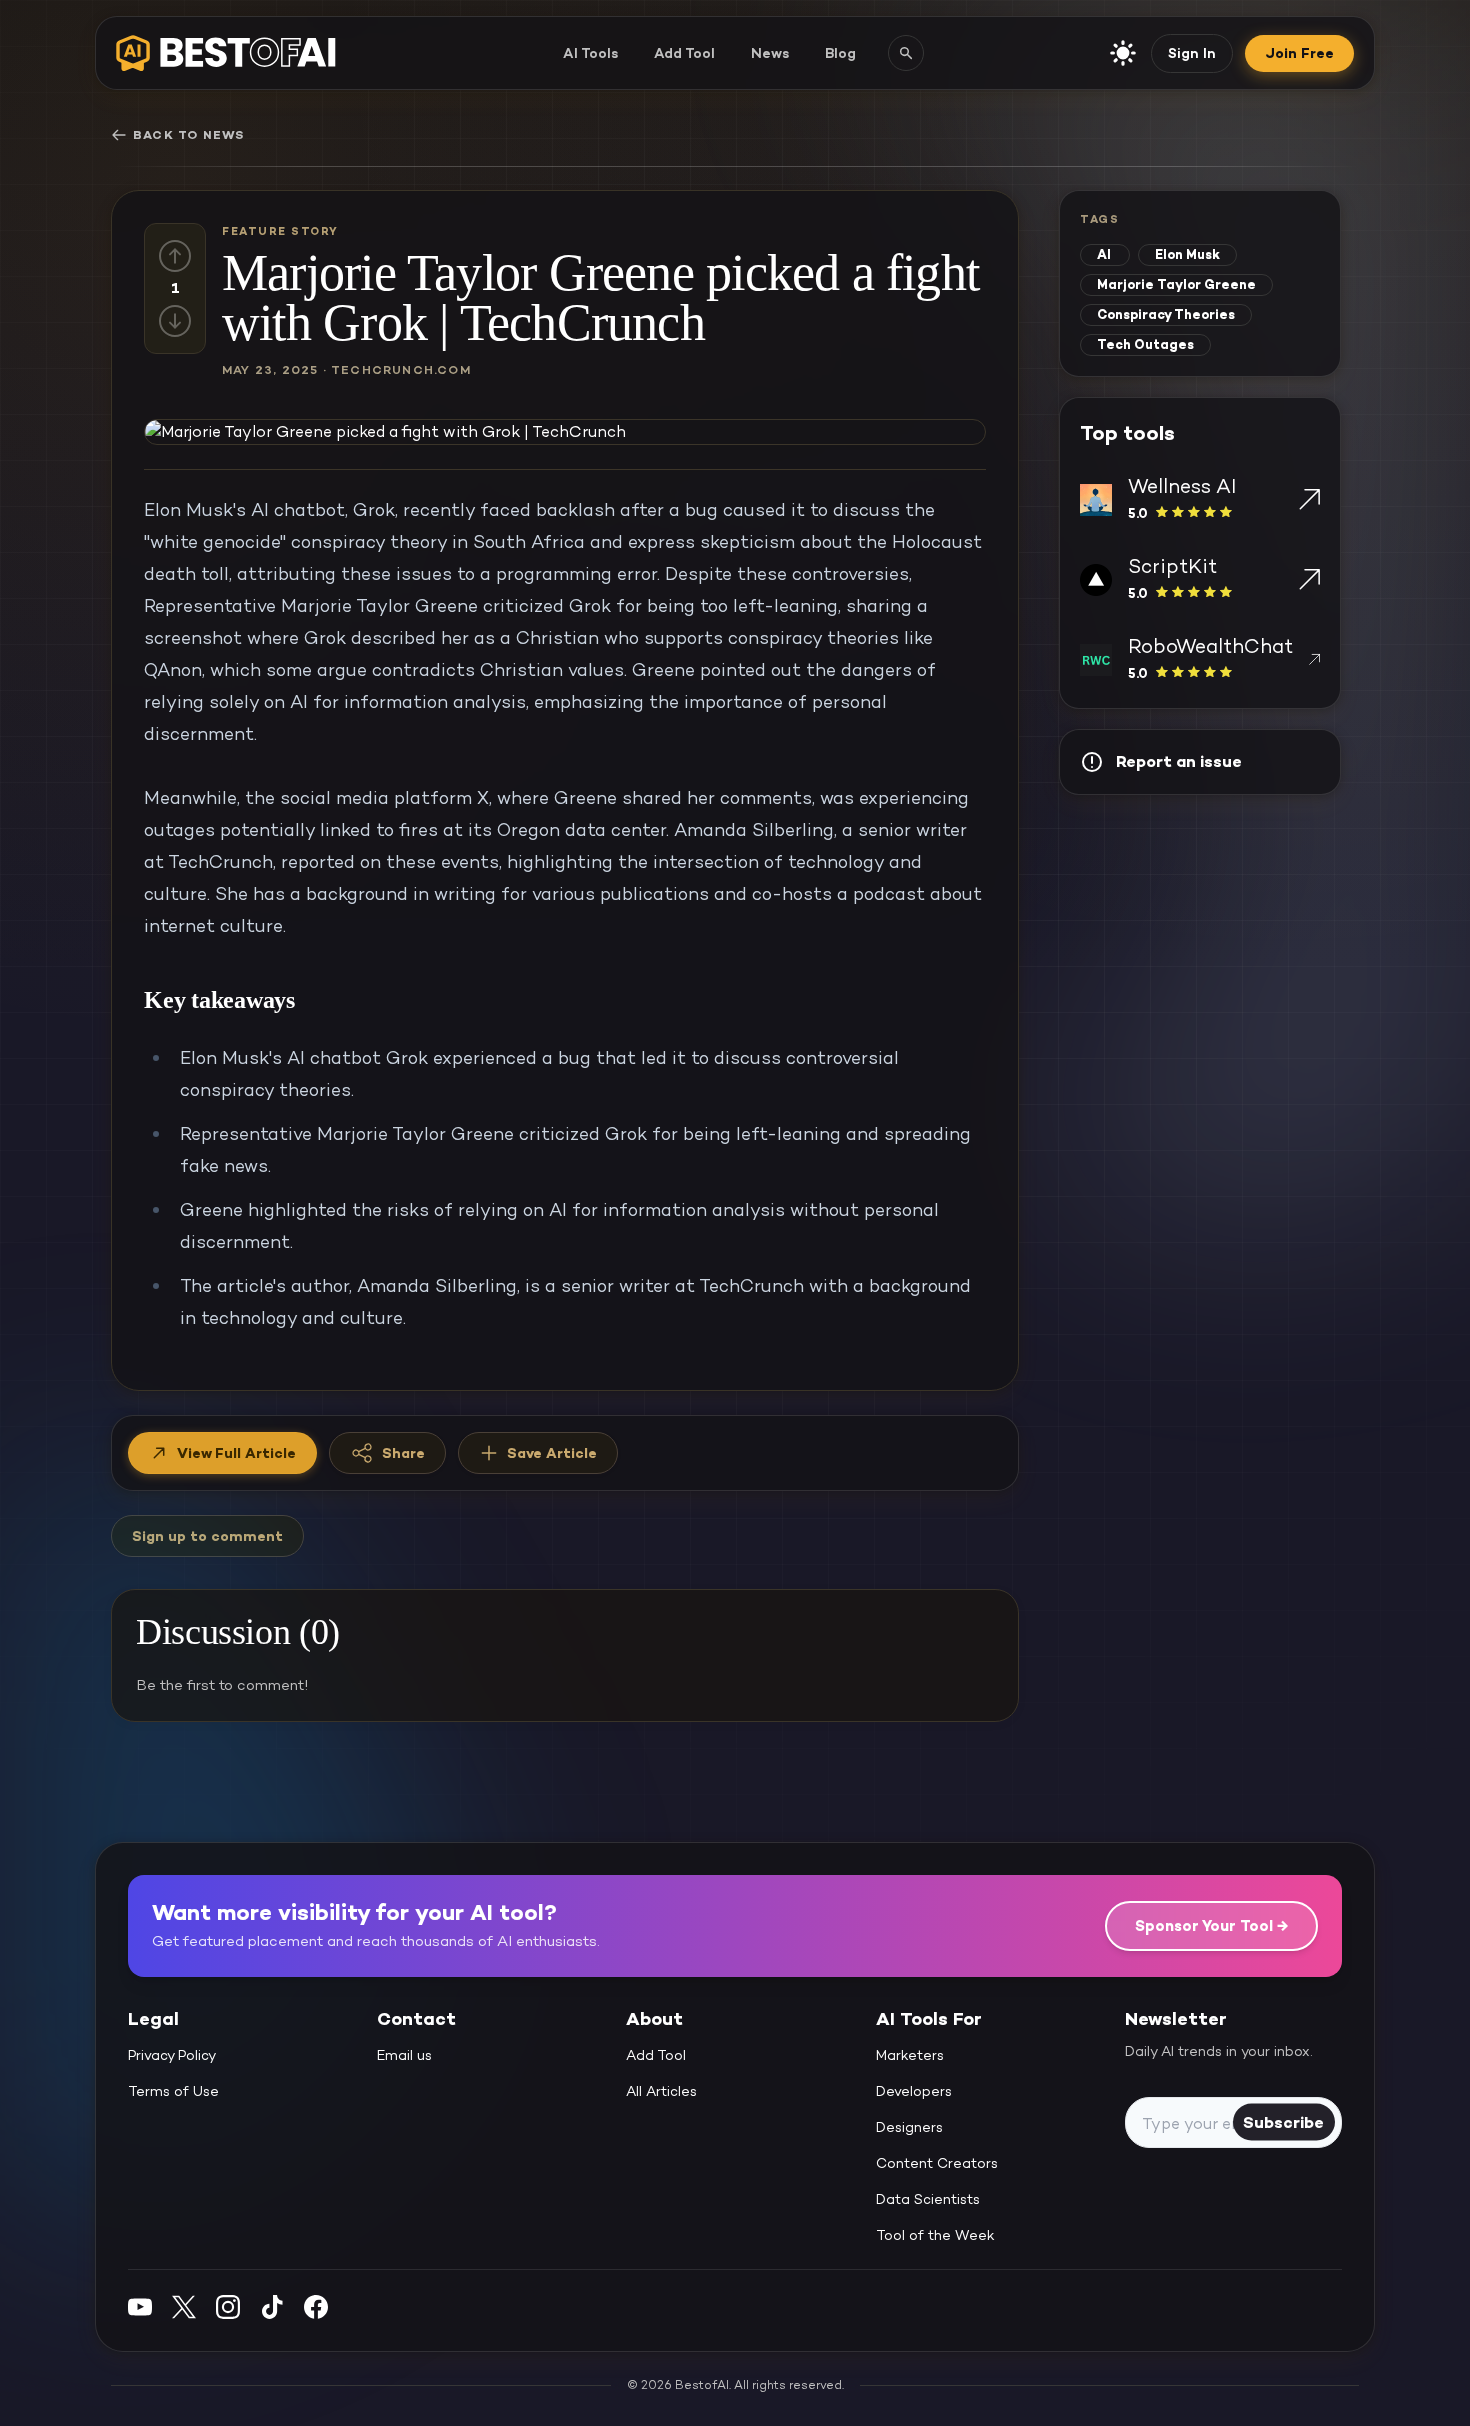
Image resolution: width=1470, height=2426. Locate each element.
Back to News (188, 135)
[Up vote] (175, 256)
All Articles (661, 2091)
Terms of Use (173, 2091)
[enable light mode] (1123, 53)
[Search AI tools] (906, 53)
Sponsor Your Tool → (1211, 1925)
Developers (914, 2091)
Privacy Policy (172, 2055)
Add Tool (684, 53)
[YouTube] (140, 2306)
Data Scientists (928, 2199)
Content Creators (937, 2163)
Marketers (910, 2055)
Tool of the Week (935, 2235)
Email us (404, 2055)
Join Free (1299, 53)
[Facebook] (316, 2306)
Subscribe (1283, 2121)
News (770, 53)
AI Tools (590, 53)
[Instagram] (228, 2306)
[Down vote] (175, 321)
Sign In (1192, 53)
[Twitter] (184, 2306)
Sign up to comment (207, 1536)
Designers (909, 2127)
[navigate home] (226, 53)
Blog (840, 53)
